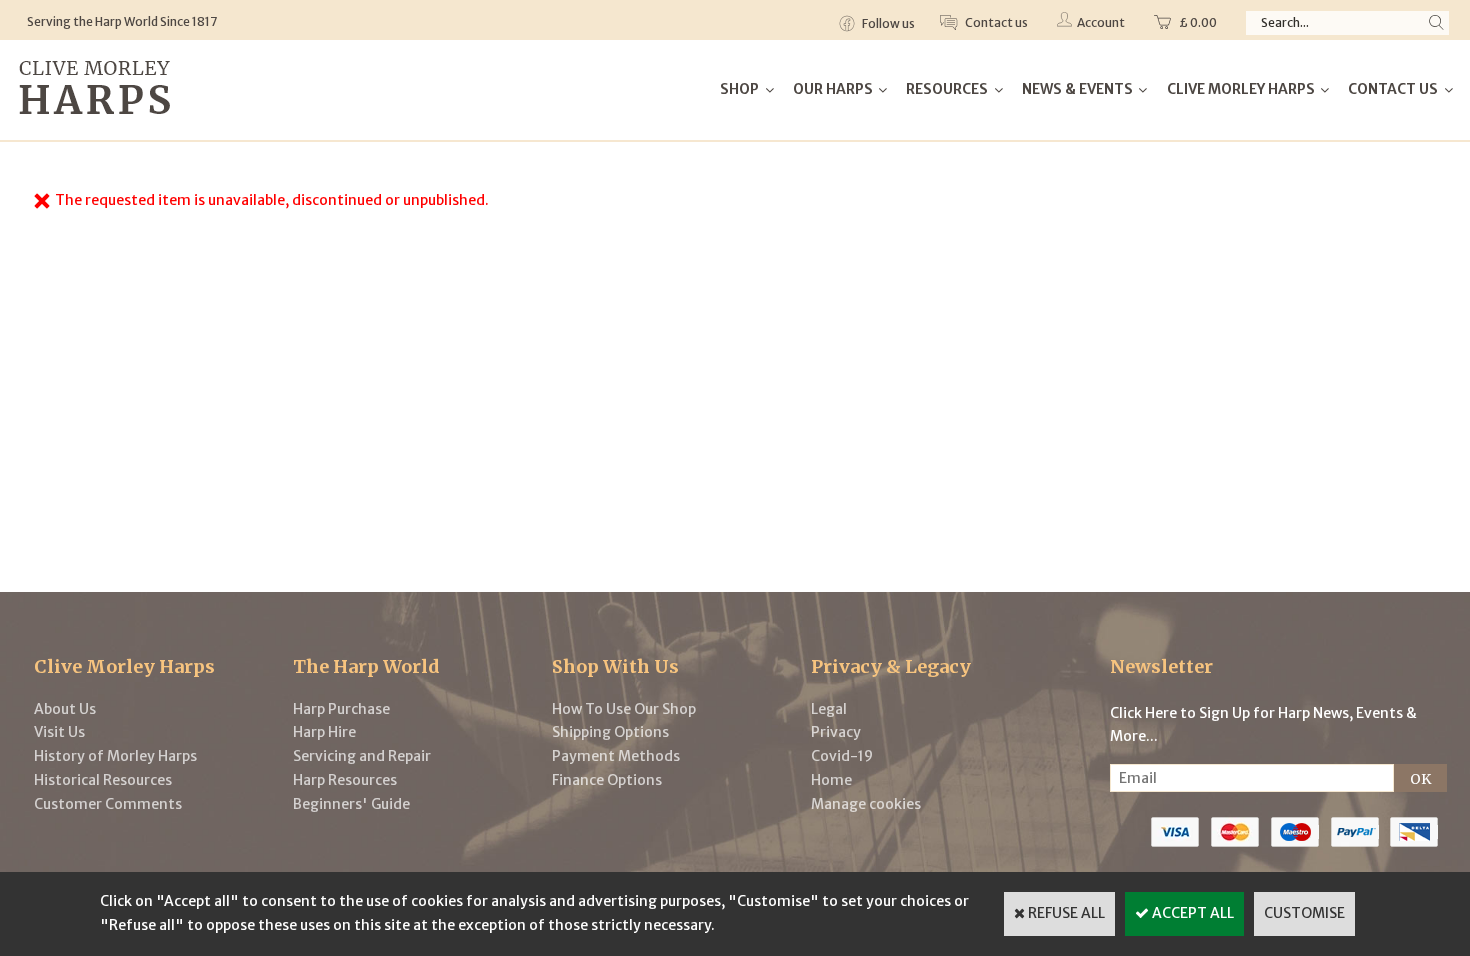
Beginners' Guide (351, 804)
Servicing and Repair (362, 756)
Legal (829, 709)
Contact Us (1393, 89)
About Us (65, 709)
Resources (947, 89)
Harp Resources (345, 780)
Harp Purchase (341, 709)
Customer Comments (108, 804)
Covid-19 (842, 756)
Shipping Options (610, 732)
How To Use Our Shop (624, 709)
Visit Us (59, 732)
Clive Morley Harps (1241, 89)
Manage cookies (866, 804)
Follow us (887, 23)
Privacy (836, 732)
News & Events (1077, 89)
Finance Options (607, 780)
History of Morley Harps (115, 756)
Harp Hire (324, 732)
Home (831, 780)
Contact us (995, 22)
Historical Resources (103, 780)
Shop (739, 89)
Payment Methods (616, 756)
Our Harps (833, 89)
